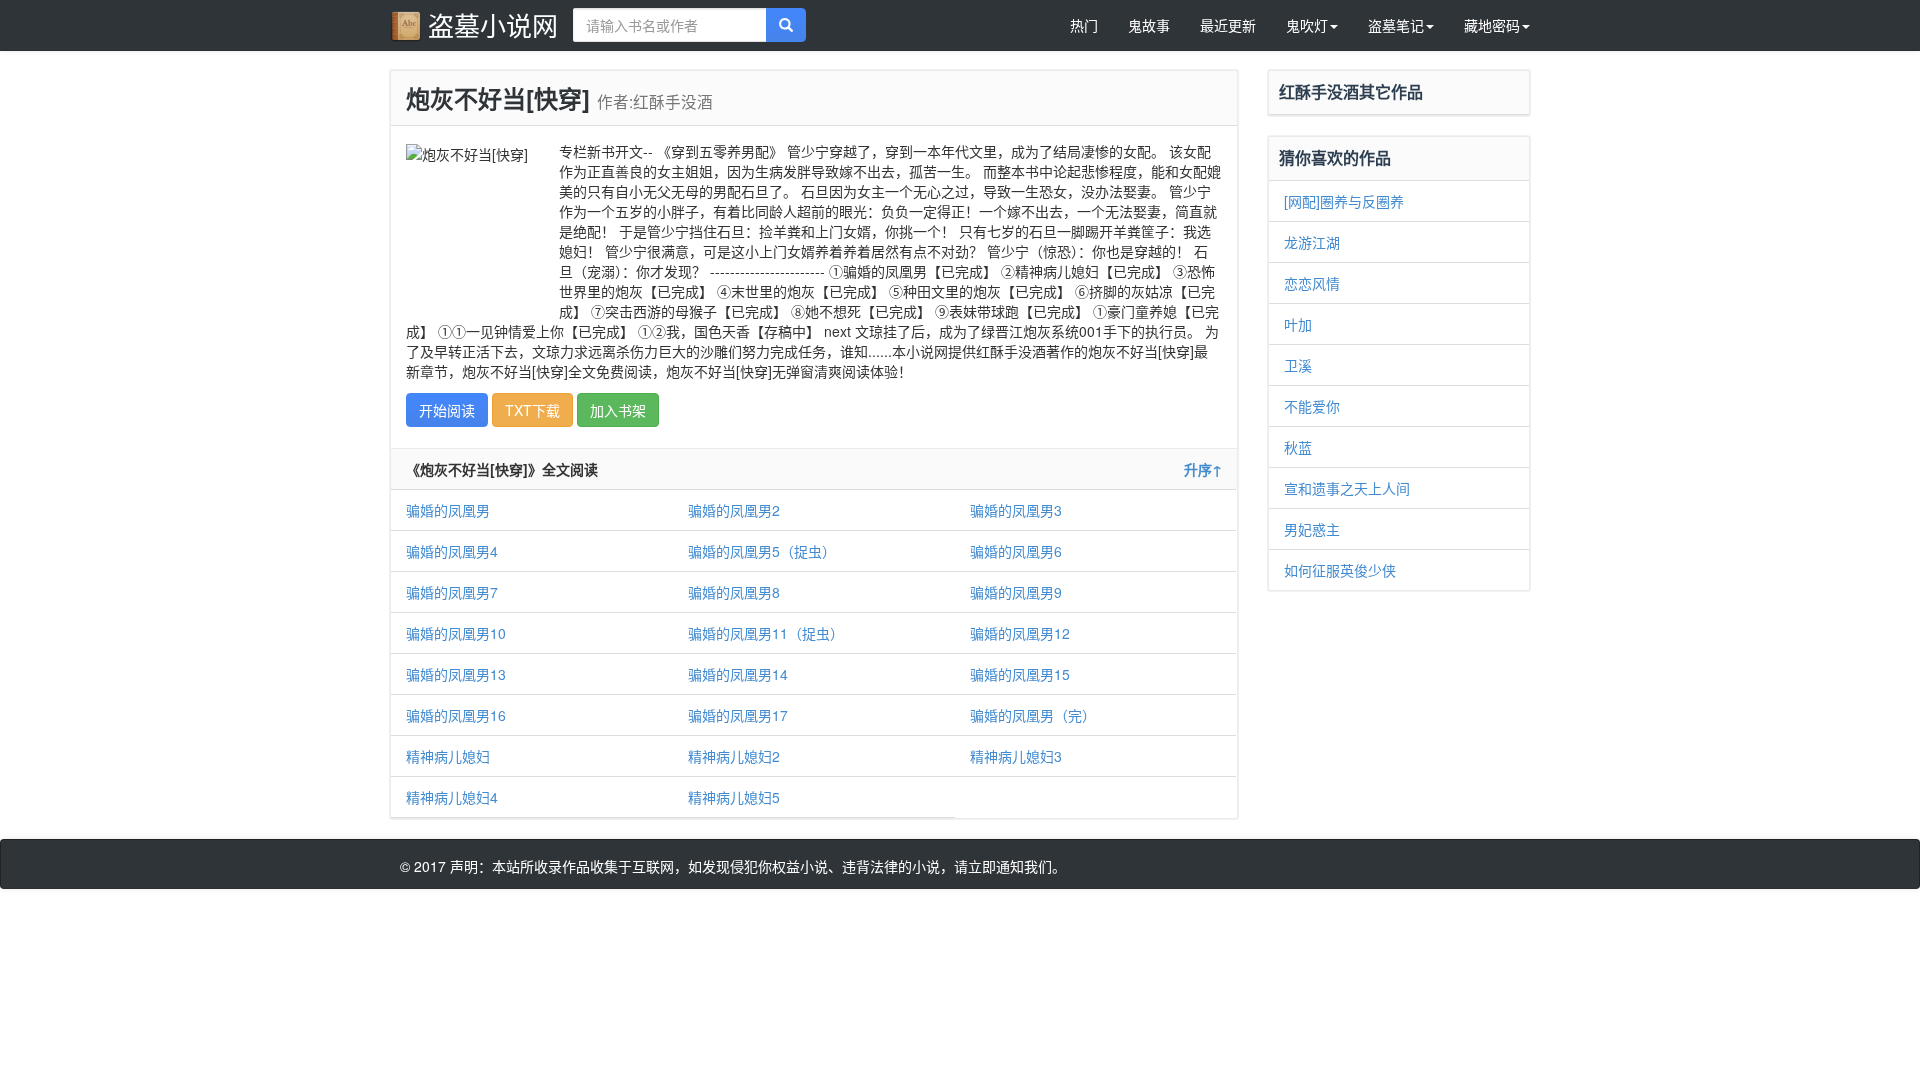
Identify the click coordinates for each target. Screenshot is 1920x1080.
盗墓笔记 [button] (1396, 25)
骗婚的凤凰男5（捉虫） (762, 551)
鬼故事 (1149, 25)
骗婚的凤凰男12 (1020, 633)
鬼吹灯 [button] (1307, 25)
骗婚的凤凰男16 (456, 715)
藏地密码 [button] (1492, 25)
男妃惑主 (1312, 529)
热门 (1084, 25)
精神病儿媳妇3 (1016, 756)
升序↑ (1203, 469)
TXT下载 (532, 410)
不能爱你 (1312, 406)
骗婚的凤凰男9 (1016, 592)
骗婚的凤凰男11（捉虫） (766, 633)
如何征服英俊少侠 (1340, 570)
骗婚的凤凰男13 (456, 674)
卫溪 (1298, 365)
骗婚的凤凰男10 (456, 633)
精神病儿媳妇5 (734, 797)
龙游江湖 (1312, 242)
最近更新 (1228, 25)
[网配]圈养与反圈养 (1344, 201)
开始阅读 (447, 410)
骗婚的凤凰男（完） (1033, 715)
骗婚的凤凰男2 (734, 510)
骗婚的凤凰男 (448, 510)
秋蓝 (1298, 447)
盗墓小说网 (493, 24)
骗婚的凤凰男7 (452, 592)
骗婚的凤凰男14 (738, 674)
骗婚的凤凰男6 (1016, 551)
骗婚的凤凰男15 (1020, 674)
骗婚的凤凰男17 (738, 715)
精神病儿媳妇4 (452, 797)
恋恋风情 (1312, 283)
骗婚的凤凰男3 (1016, 510)
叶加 (1298, 324)
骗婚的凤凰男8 (734, 592)
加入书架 (618, 410)
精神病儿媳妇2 (734, 756)
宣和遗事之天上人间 (1347, 488)
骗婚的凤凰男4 (452, 551)
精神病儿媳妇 (448, 756)
